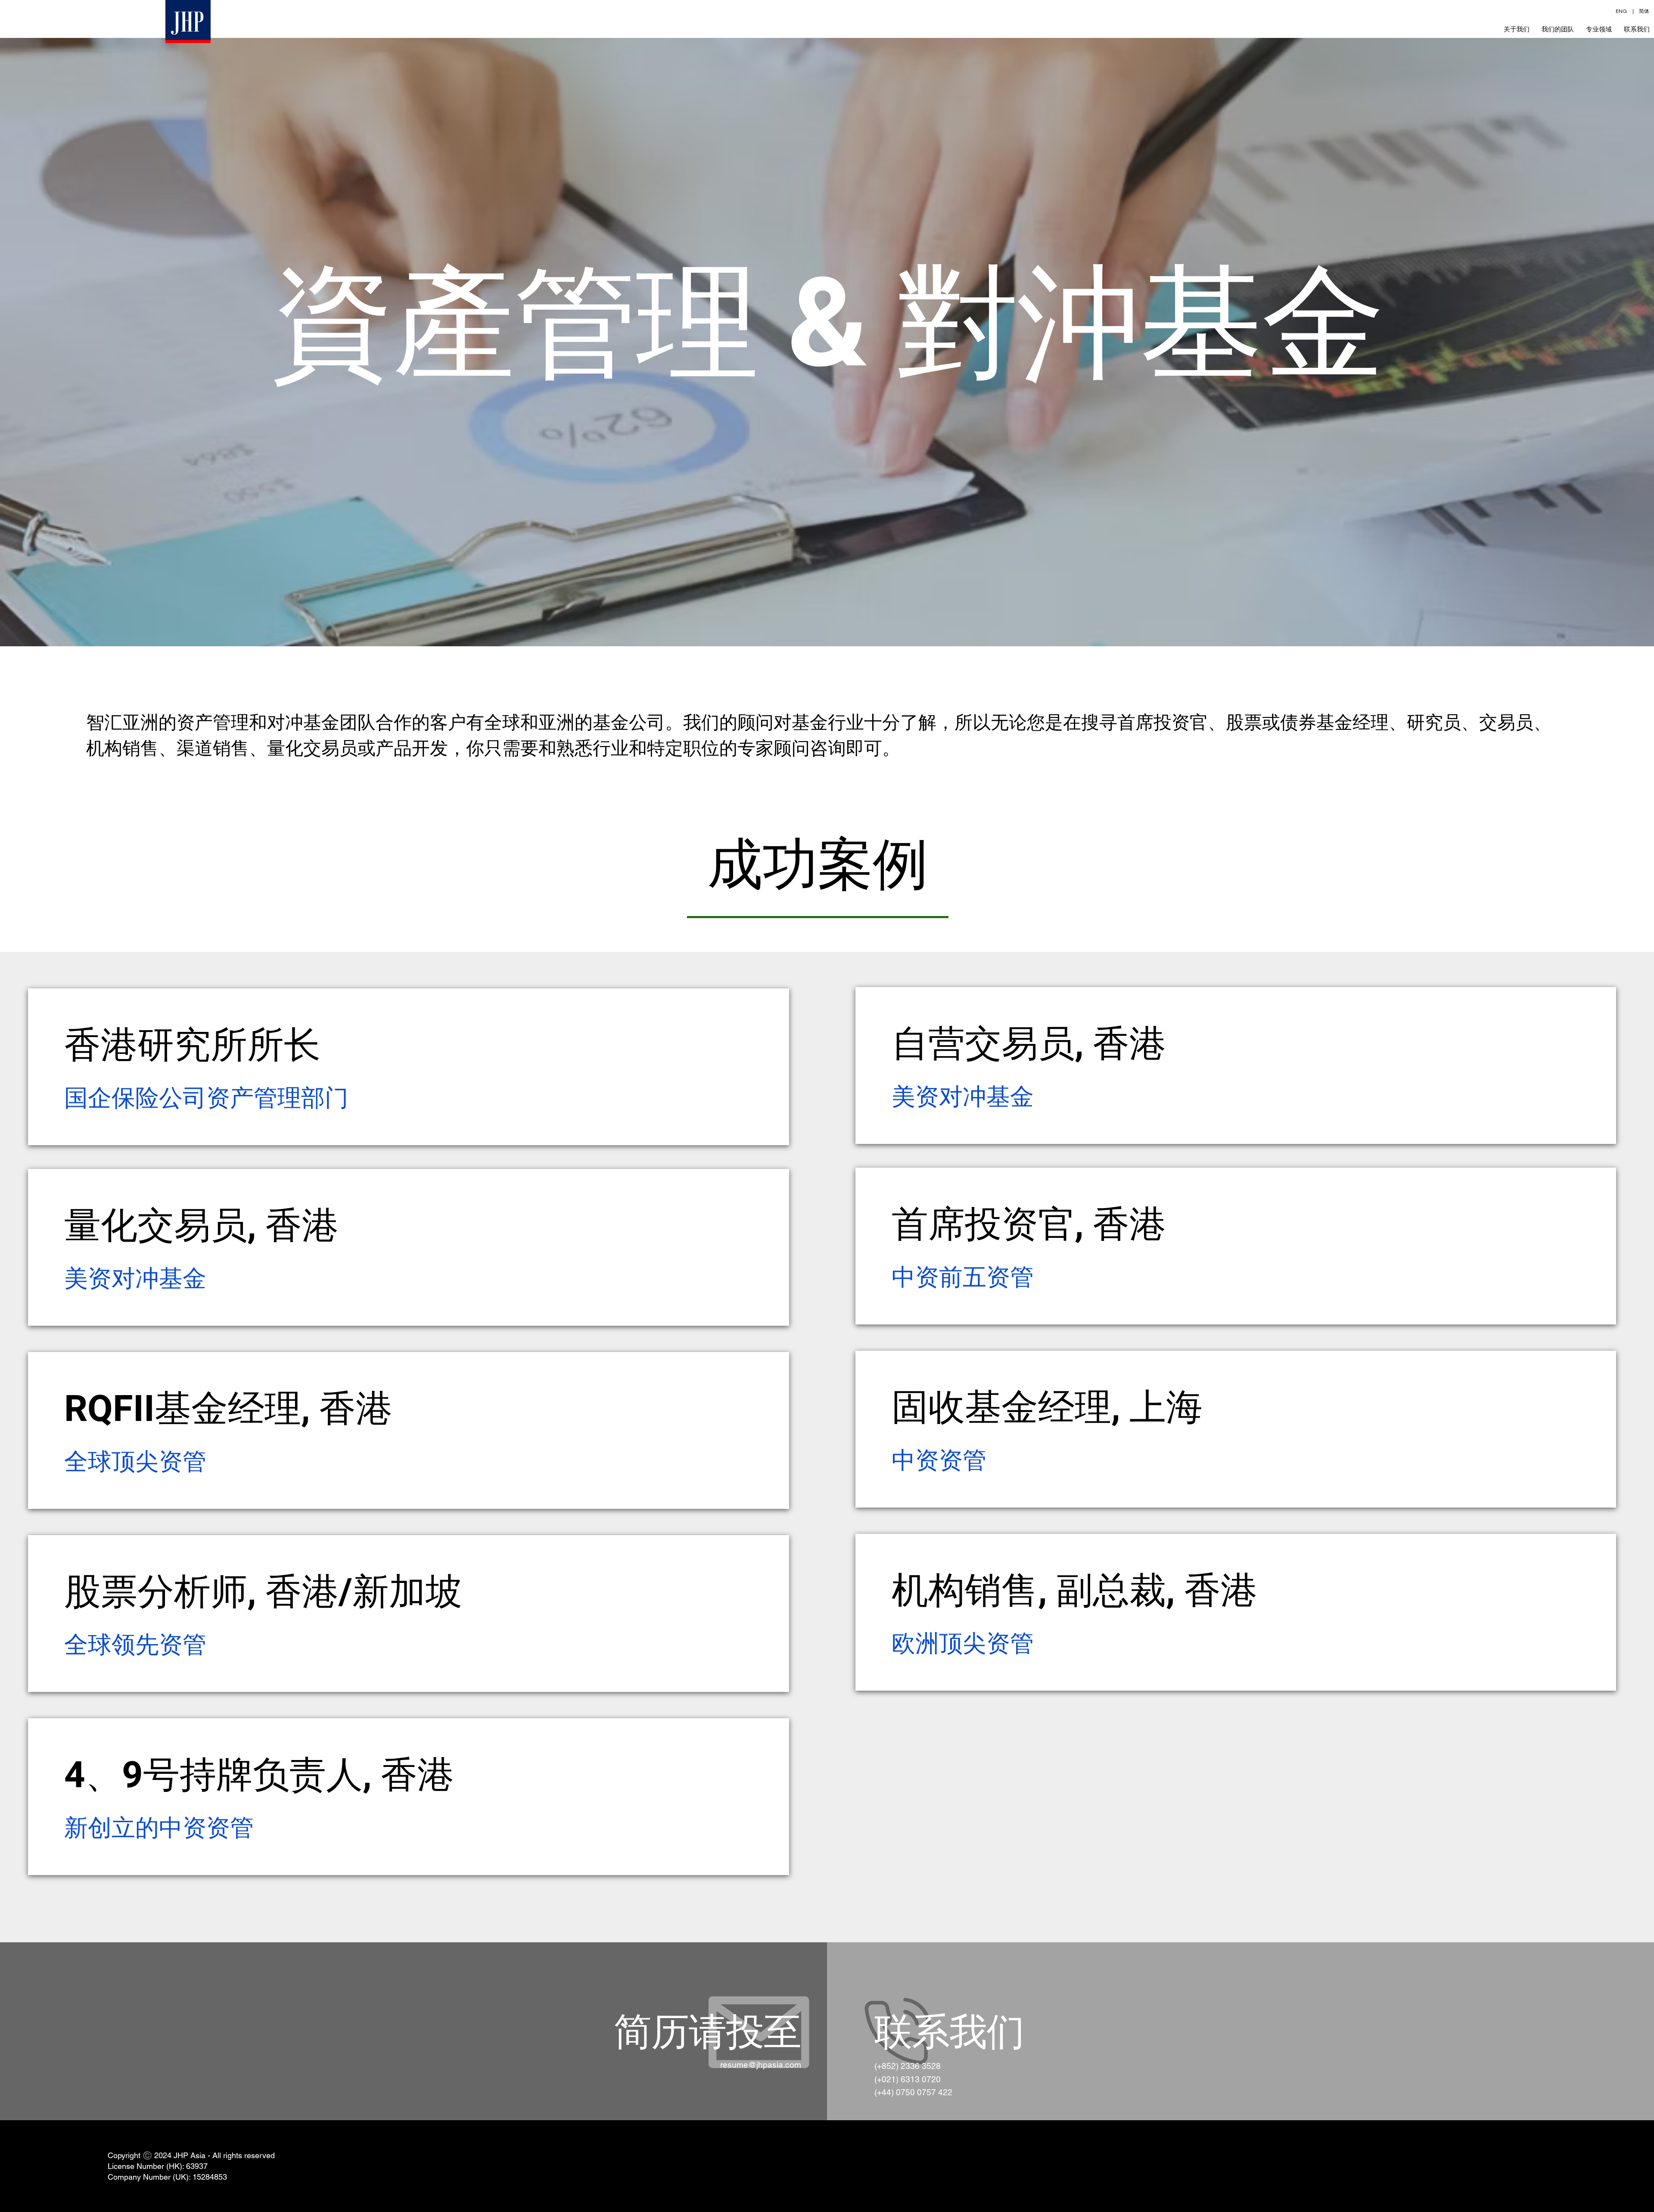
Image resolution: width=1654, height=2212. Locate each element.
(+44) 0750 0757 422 (913, 2092)
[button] (1599, 29)
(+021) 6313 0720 (908, 2079)
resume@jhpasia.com (761, 2065)
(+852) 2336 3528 (908, 2066)
